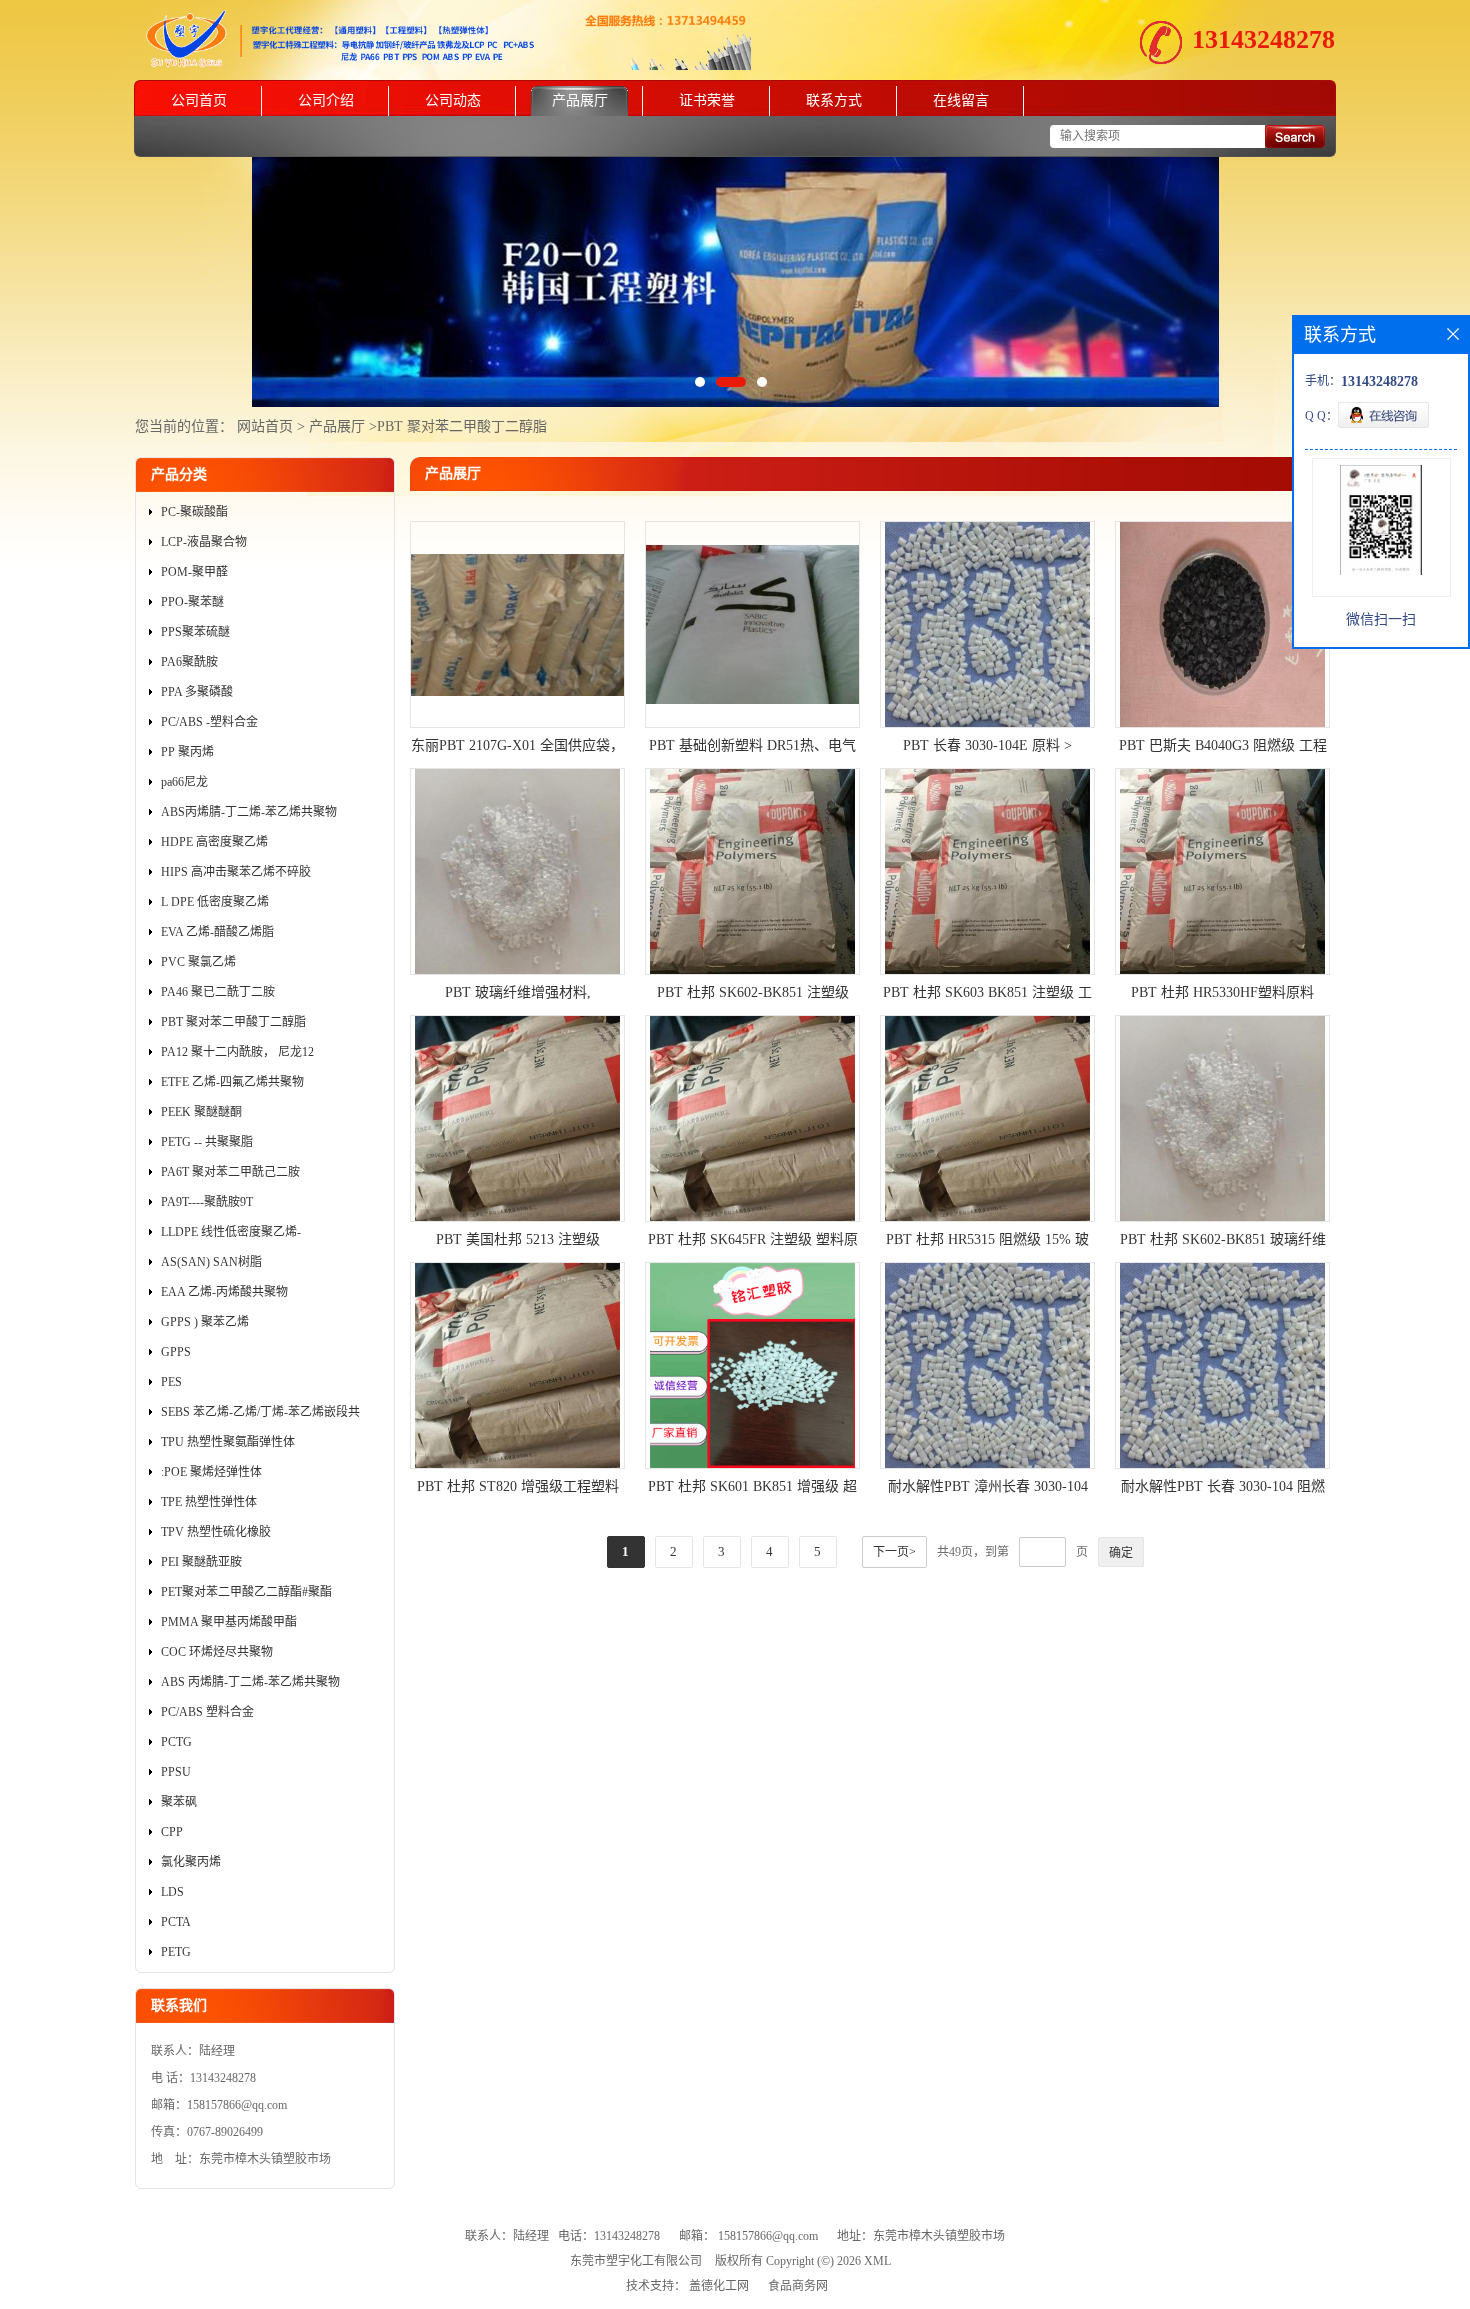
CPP (172, 1832)
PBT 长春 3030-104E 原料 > (987, 745)
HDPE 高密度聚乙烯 (214, 842)
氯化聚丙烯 (191, 1862)
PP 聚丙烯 (187, 752)
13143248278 (1263, 39)
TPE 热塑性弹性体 (209, 1502)
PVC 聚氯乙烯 (198, 962)
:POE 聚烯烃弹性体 (211, 1472)
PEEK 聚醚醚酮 (201, 1112)
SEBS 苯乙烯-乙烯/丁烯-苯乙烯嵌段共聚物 (260, 1416)
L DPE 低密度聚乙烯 (215, 902)
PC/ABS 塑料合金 (207, 1712)
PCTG (176, 1742)
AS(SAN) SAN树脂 (211, 1262)
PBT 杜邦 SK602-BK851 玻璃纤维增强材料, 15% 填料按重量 (1223, 1242)
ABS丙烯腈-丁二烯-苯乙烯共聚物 (249, 812)
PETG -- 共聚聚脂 (207, 1142)
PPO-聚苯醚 (192, 602)
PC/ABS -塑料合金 (209, 722)
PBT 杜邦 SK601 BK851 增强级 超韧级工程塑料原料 (752, 1489)
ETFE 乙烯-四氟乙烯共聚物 (232, 1082)
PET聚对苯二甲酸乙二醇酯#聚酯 (246, 1592)
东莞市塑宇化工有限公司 (636, 2261)
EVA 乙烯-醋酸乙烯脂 (217, 932)
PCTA (176, 1922)
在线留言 (961, 100)
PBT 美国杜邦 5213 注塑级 (518, 1239)
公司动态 (453, 100)
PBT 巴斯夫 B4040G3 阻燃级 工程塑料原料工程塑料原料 (1223, 748)
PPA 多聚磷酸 (197, 692)
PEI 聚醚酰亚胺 (201, 1562)
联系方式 (834, 100)
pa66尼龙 (184, 782)
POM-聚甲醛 (194, 572)
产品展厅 (580, 100)
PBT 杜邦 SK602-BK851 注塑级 (753, 992)
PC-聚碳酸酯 (194, 512)
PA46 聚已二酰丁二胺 (218, 992)
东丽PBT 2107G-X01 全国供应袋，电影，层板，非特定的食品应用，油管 (517, 748)
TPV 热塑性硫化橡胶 (216, 1532)
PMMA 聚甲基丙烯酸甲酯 (229, 1622)
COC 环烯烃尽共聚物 (217, 1652)
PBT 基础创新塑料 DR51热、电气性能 (752, 748)
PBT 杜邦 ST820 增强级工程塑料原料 (518, 1489)
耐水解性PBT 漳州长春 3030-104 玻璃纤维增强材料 (988, 1489)
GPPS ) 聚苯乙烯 (205, 1322)
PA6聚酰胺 (189, 662)
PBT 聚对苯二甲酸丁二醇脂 (462, 426)
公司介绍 (326, 100)
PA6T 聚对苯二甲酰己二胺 (230, 1172)
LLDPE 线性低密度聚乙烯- (231, 1232)
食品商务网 (798, 2286)
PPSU (176, 1772)
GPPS (176, 1352)
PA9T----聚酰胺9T (207, 1202)
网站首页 (265, 426)
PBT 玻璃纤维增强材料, (518, 992)
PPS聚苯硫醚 (195, 632)
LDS (172, 1892)
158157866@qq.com (768, 2236)
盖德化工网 (719, 2286)
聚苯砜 (179, 1802)
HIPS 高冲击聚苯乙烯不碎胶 (236, 872)
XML (877, 2261)
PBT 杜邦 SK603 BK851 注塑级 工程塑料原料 (987, 995)
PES (171, 1382)
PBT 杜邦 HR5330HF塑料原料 (1222, 992)
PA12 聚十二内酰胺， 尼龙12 (237, 1052)
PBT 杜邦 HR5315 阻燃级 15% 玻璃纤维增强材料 (987, 1242)
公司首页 (199, 100)
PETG (176, 1952)
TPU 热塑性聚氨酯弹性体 (228, 1442)
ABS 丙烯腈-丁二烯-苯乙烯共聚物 (250, 1682)
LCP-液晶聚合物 (204, 542)
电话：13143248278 (609, 2236)
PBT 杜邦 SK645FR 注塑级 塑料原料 (753, 1242)
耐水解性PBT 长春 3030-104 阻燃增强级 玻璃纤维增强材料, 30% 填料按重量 (1223, 1489)
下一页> (894, 1552)
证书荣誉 (707, 100)
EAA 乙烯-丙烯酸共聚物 (224, 1292)
